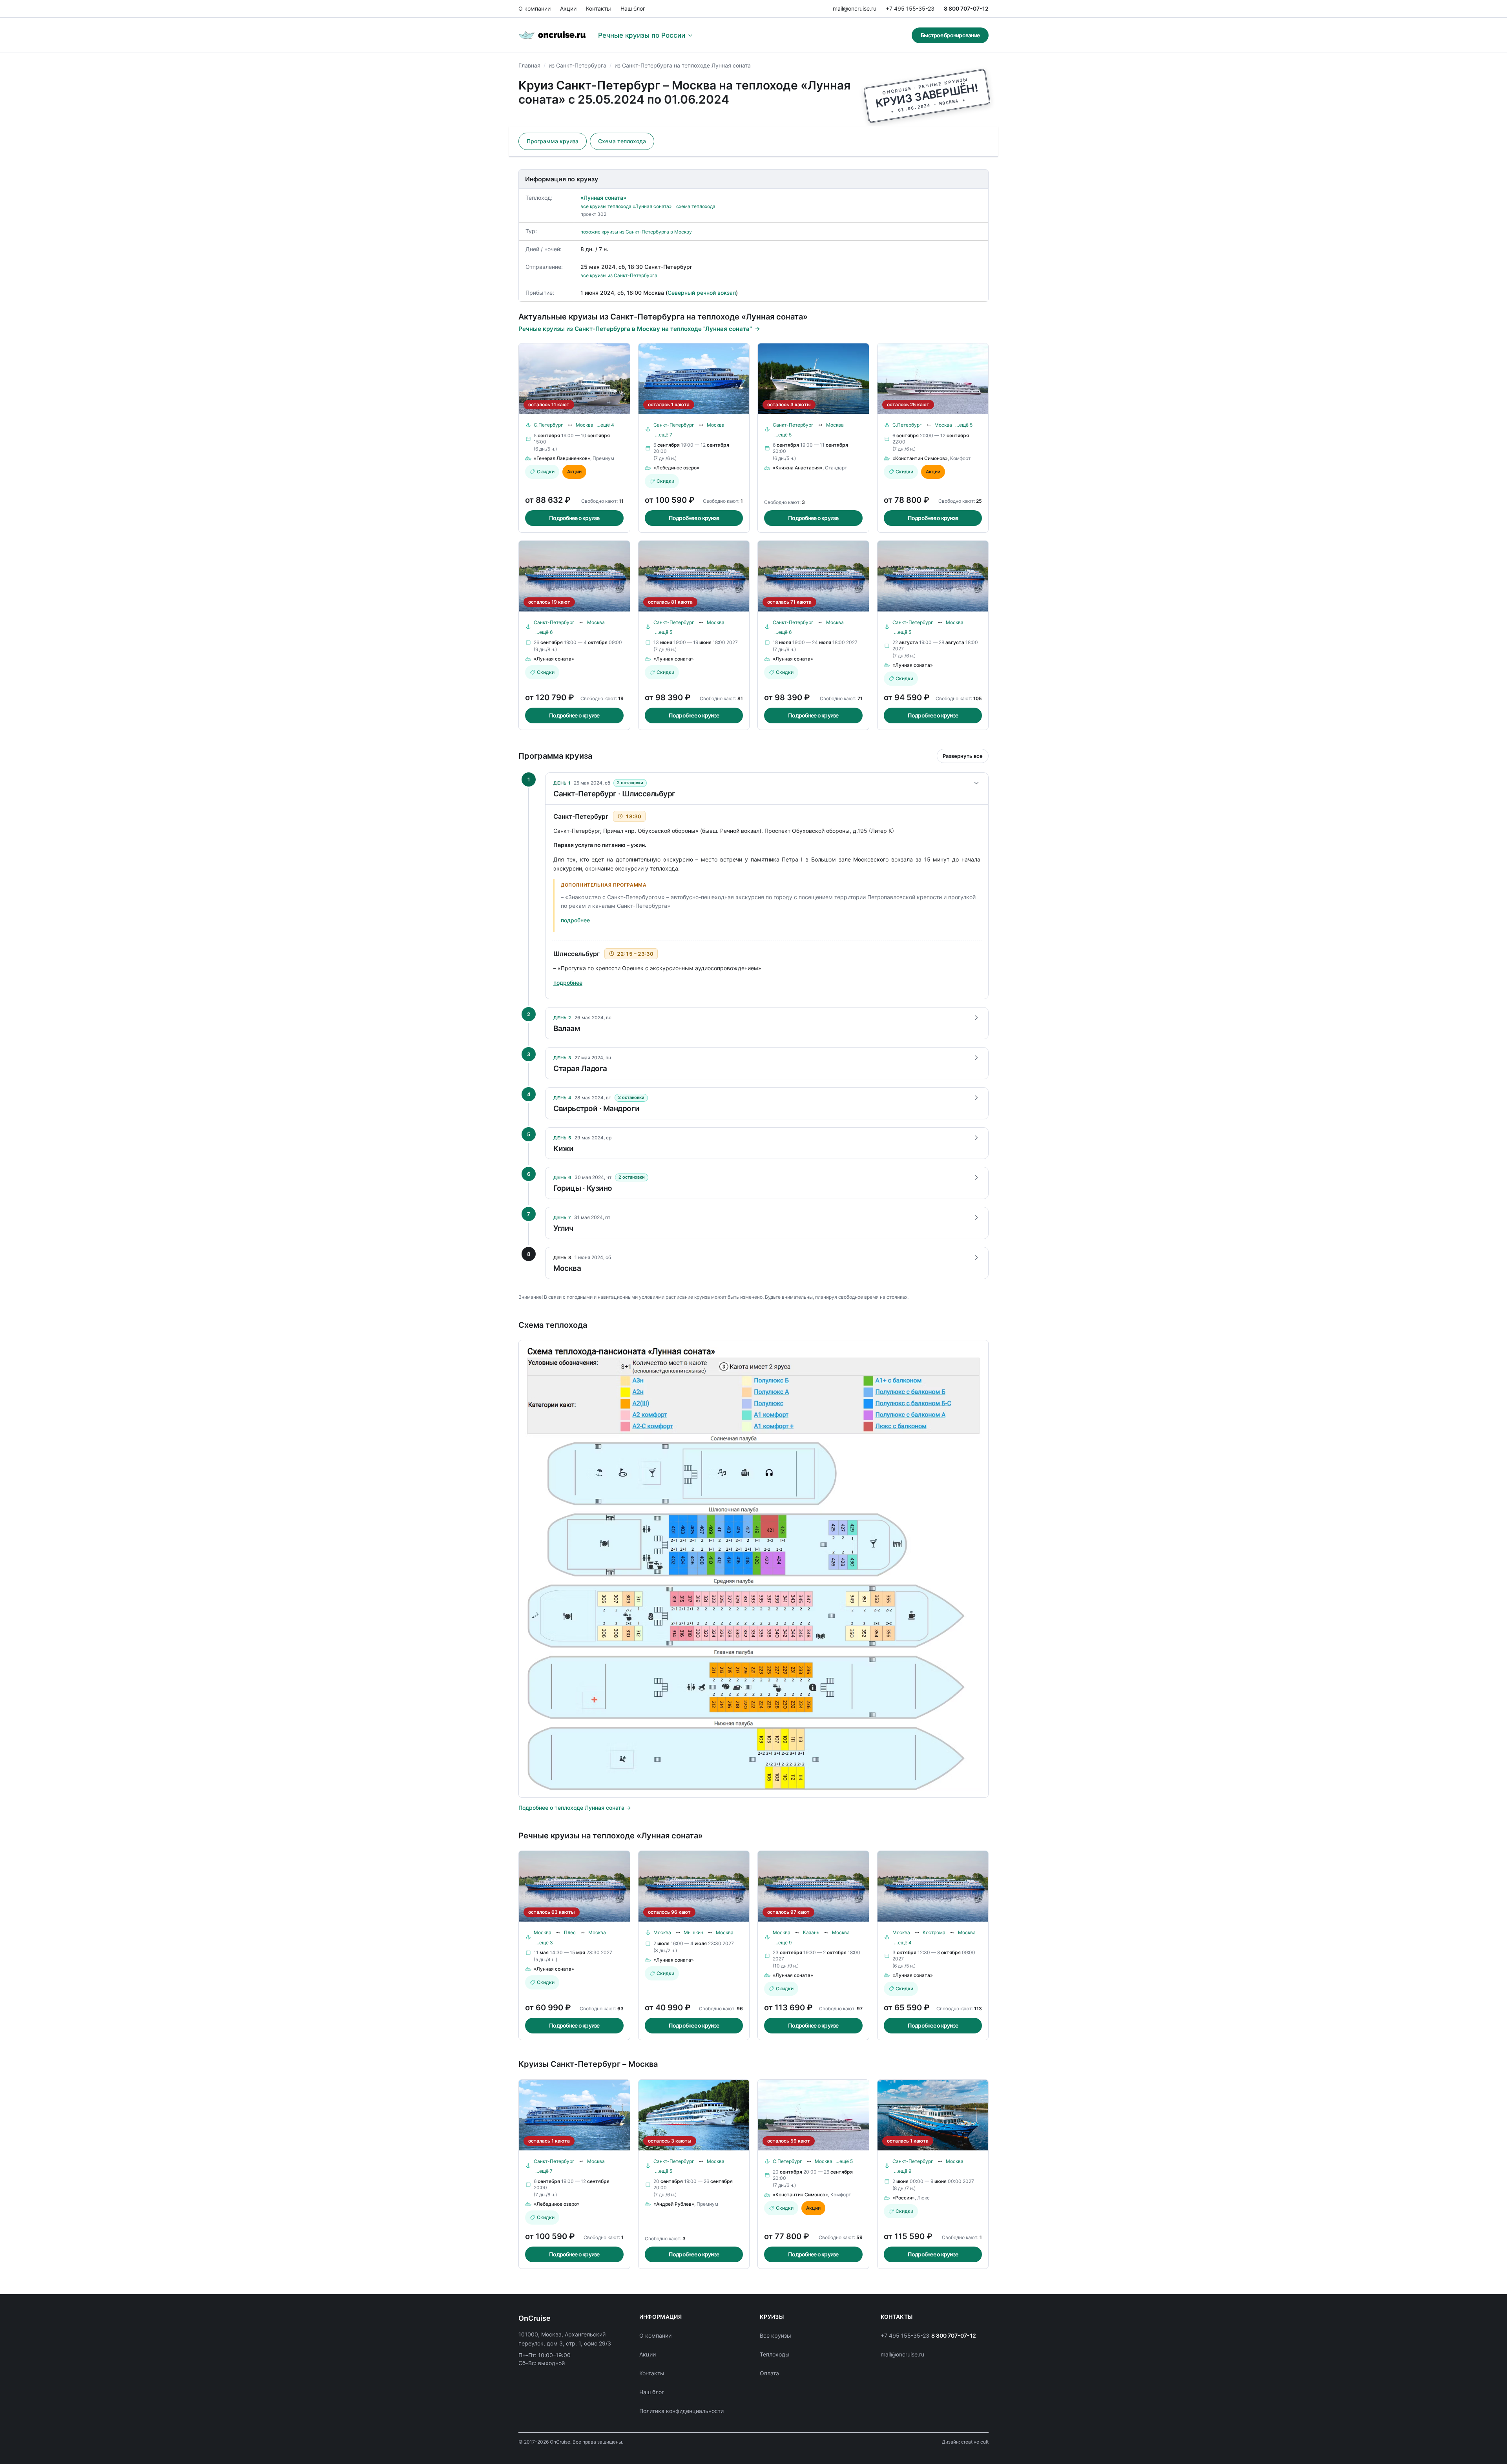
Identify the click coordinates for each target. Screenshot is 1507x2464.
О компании (535, 8)
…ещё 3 (544, 1943)
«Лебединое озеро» (676, 468)
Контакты (598, 8)
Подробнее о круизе (574, 518)
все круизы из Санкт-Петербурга (619, 275)
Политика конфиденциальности (681, 2411)
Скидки (546, 472)
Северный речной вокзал (702, 293)
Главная (529, 65)
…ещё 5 (783, 435)
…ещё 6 (544, 632)
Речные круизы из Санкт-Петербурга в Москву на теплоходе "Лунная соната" (635, 329)
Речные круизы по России (642, 35)
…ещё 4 (605, 425)
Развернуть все (963, 756)
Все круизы (775, 2335)
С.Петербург (548, 425)
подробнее (575, 920)
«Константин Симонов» (920, 458)
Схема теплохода (622, 141)
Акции (568, 8)
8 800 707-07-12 (966, 8)
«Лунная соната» (603, 198)
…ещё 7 (664, 435)
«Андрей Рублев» (674, 2204)
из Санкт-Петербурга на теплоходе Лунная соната (683, 65)
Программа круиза (553, 141)
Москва (585, 425)
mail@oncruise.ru (855, 8)
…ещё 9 (783, 1943)
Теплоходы (775, 2354)
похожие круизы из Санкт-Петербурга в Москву (636, 232)
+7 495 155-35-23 (910, 8)
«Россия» (904, 2198)
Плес (570, 1932)
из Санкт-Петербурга (577, 65)
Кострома (934, 1932)
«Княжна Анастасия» (798, 468)
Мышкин (693, 1932)
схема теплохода (696, 206)
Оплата (769, 2373)
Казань (811, 1932)
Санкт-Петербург (674, 425)
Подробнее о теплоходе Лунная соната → (575, 1808)
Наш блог (633, 8)
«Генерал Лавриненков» (562, 458)
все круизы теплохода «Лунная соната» (626, 206)
